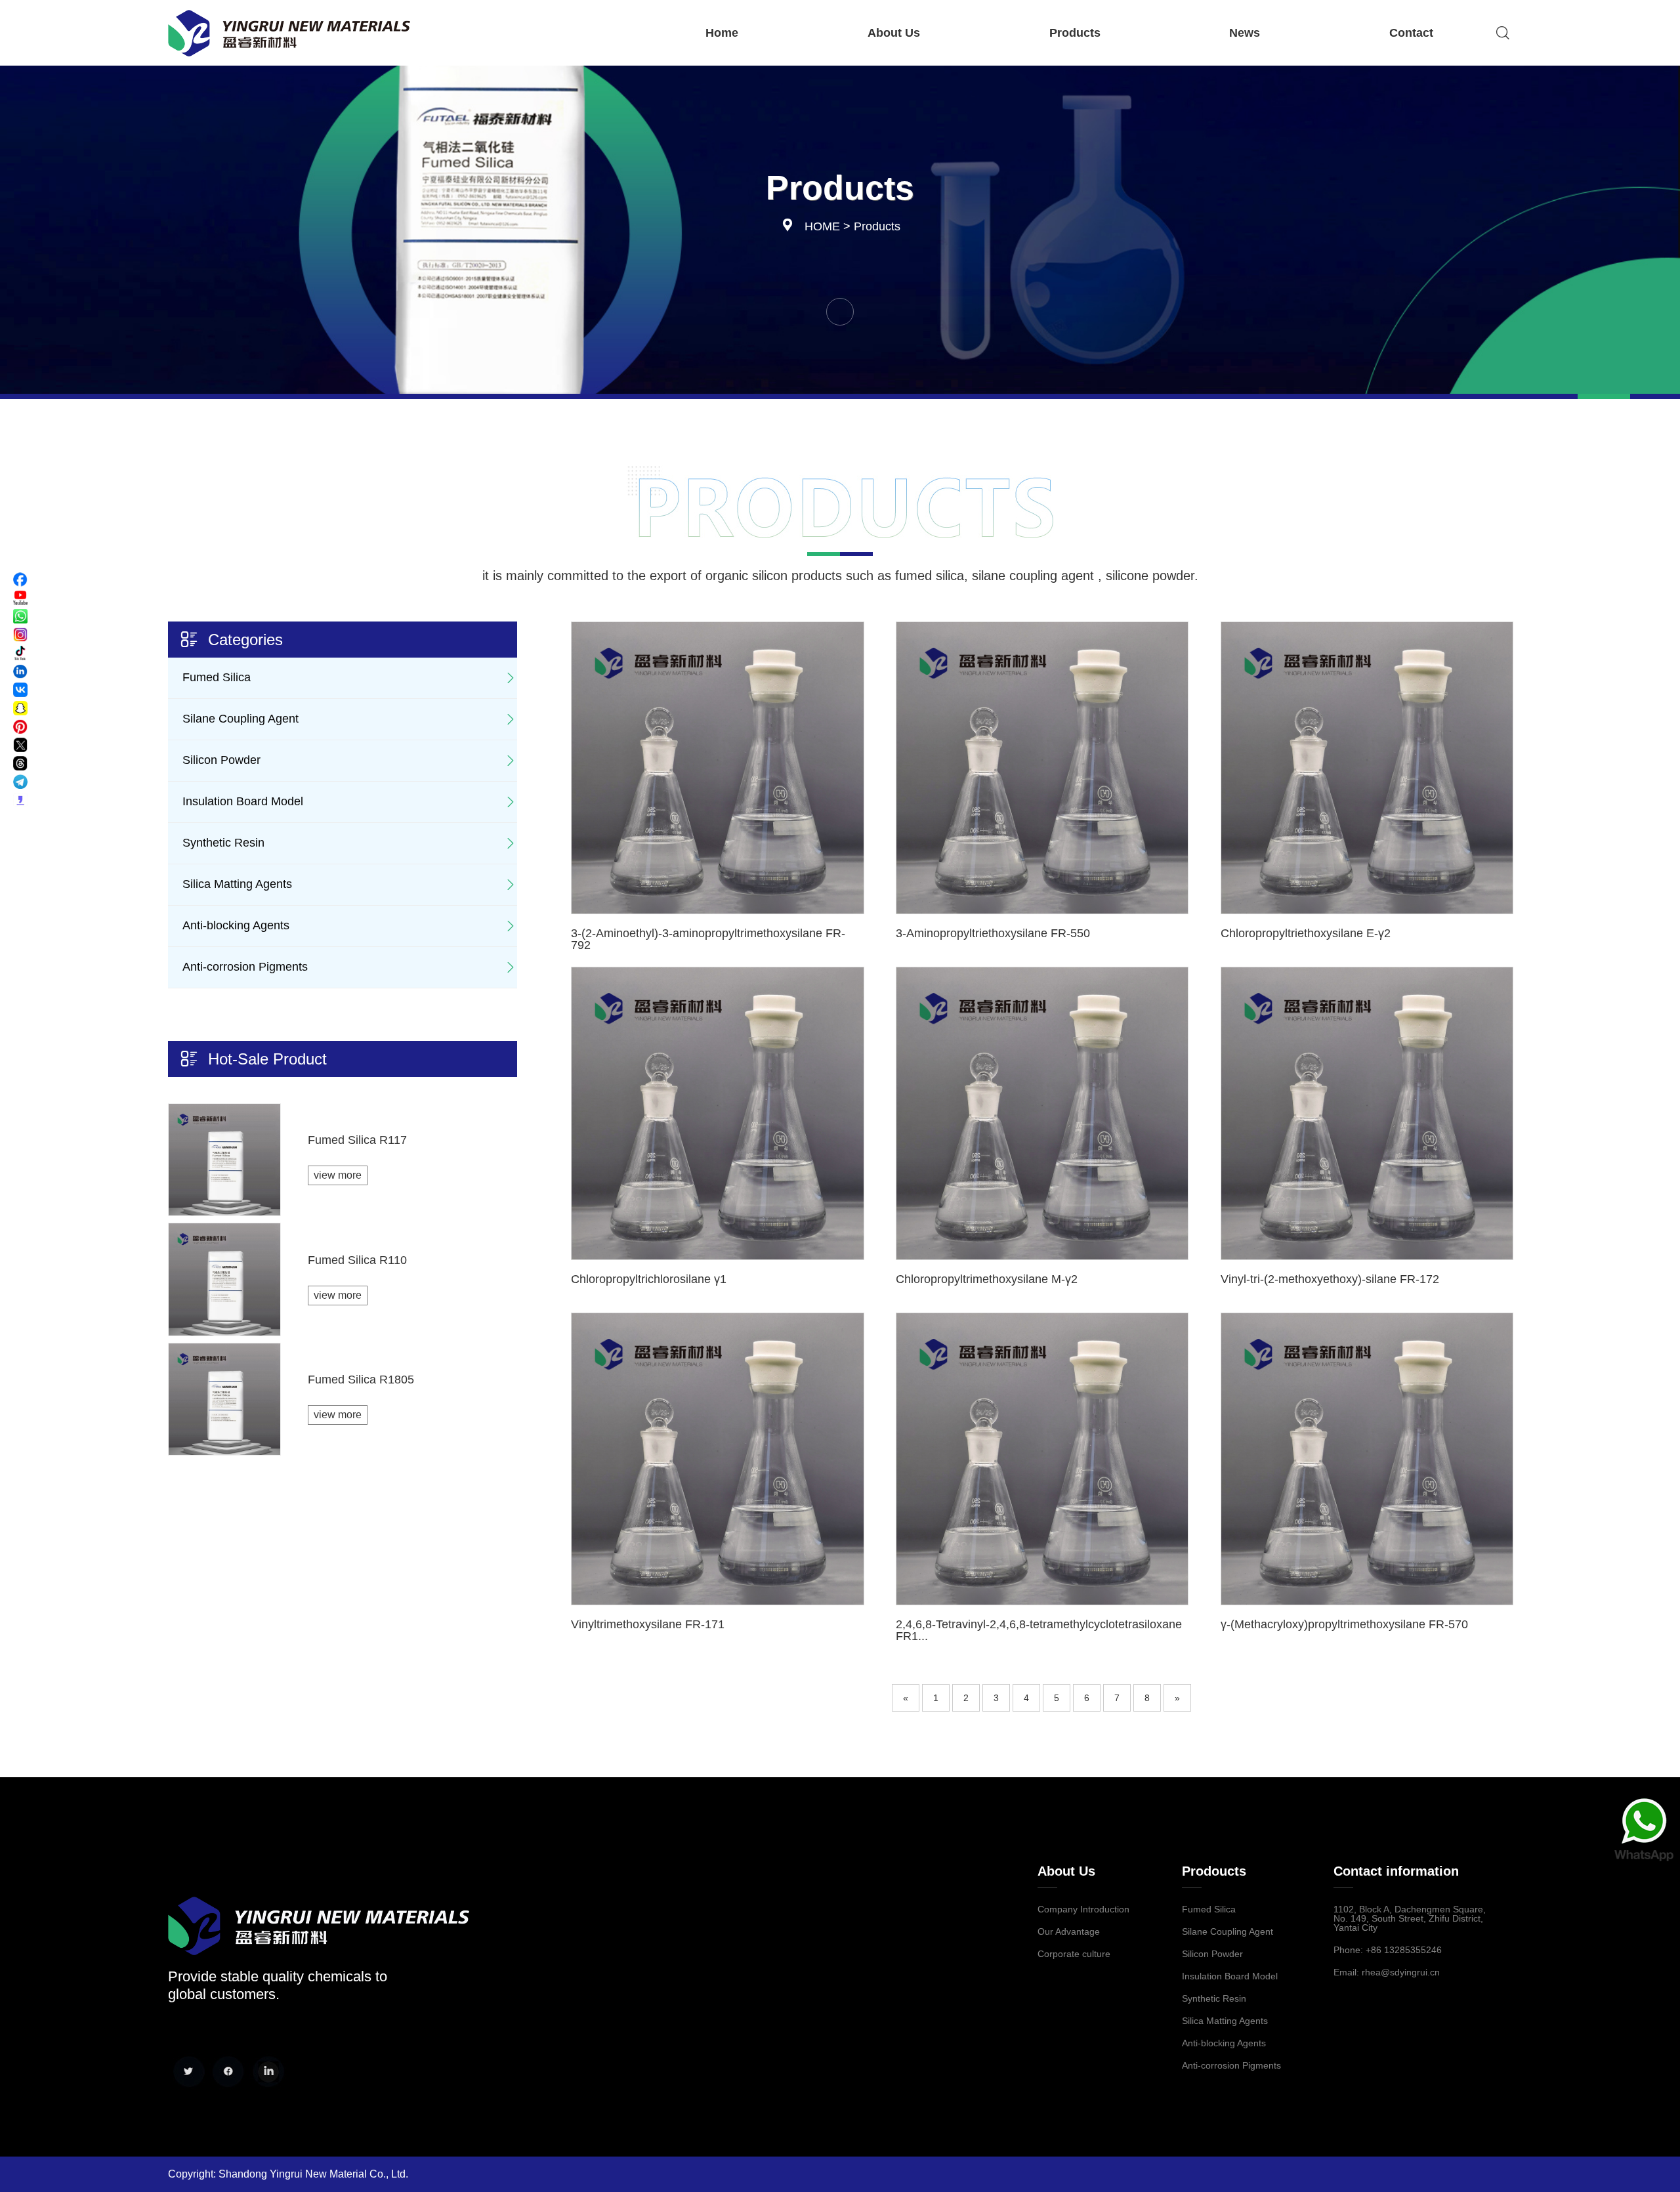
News (1245, 33)
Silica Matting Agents (237, 884)
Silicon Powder (221, 760)
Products (1075, 33)
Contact (1411, 33)
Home (722, 33)
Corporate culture (1074, 1954)
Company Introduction (1083, 1909)
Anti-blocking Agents (236, 925)
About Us (894, 33)
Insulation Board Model (243, 801)
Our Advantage (1069, 1931)
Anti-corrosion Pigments (245, 967)
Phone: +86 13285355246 (1388, 1950)
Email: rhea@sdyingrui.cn (1387, 1972)
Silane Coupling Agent (241, 719)
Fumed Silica (217, 677)
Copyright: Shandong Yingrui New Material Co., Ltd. (288, 2174)
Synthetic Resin (223, 843)
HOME (822, 226)
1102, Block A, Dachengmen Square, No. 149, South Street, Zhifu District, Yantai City (1410, 1918)
